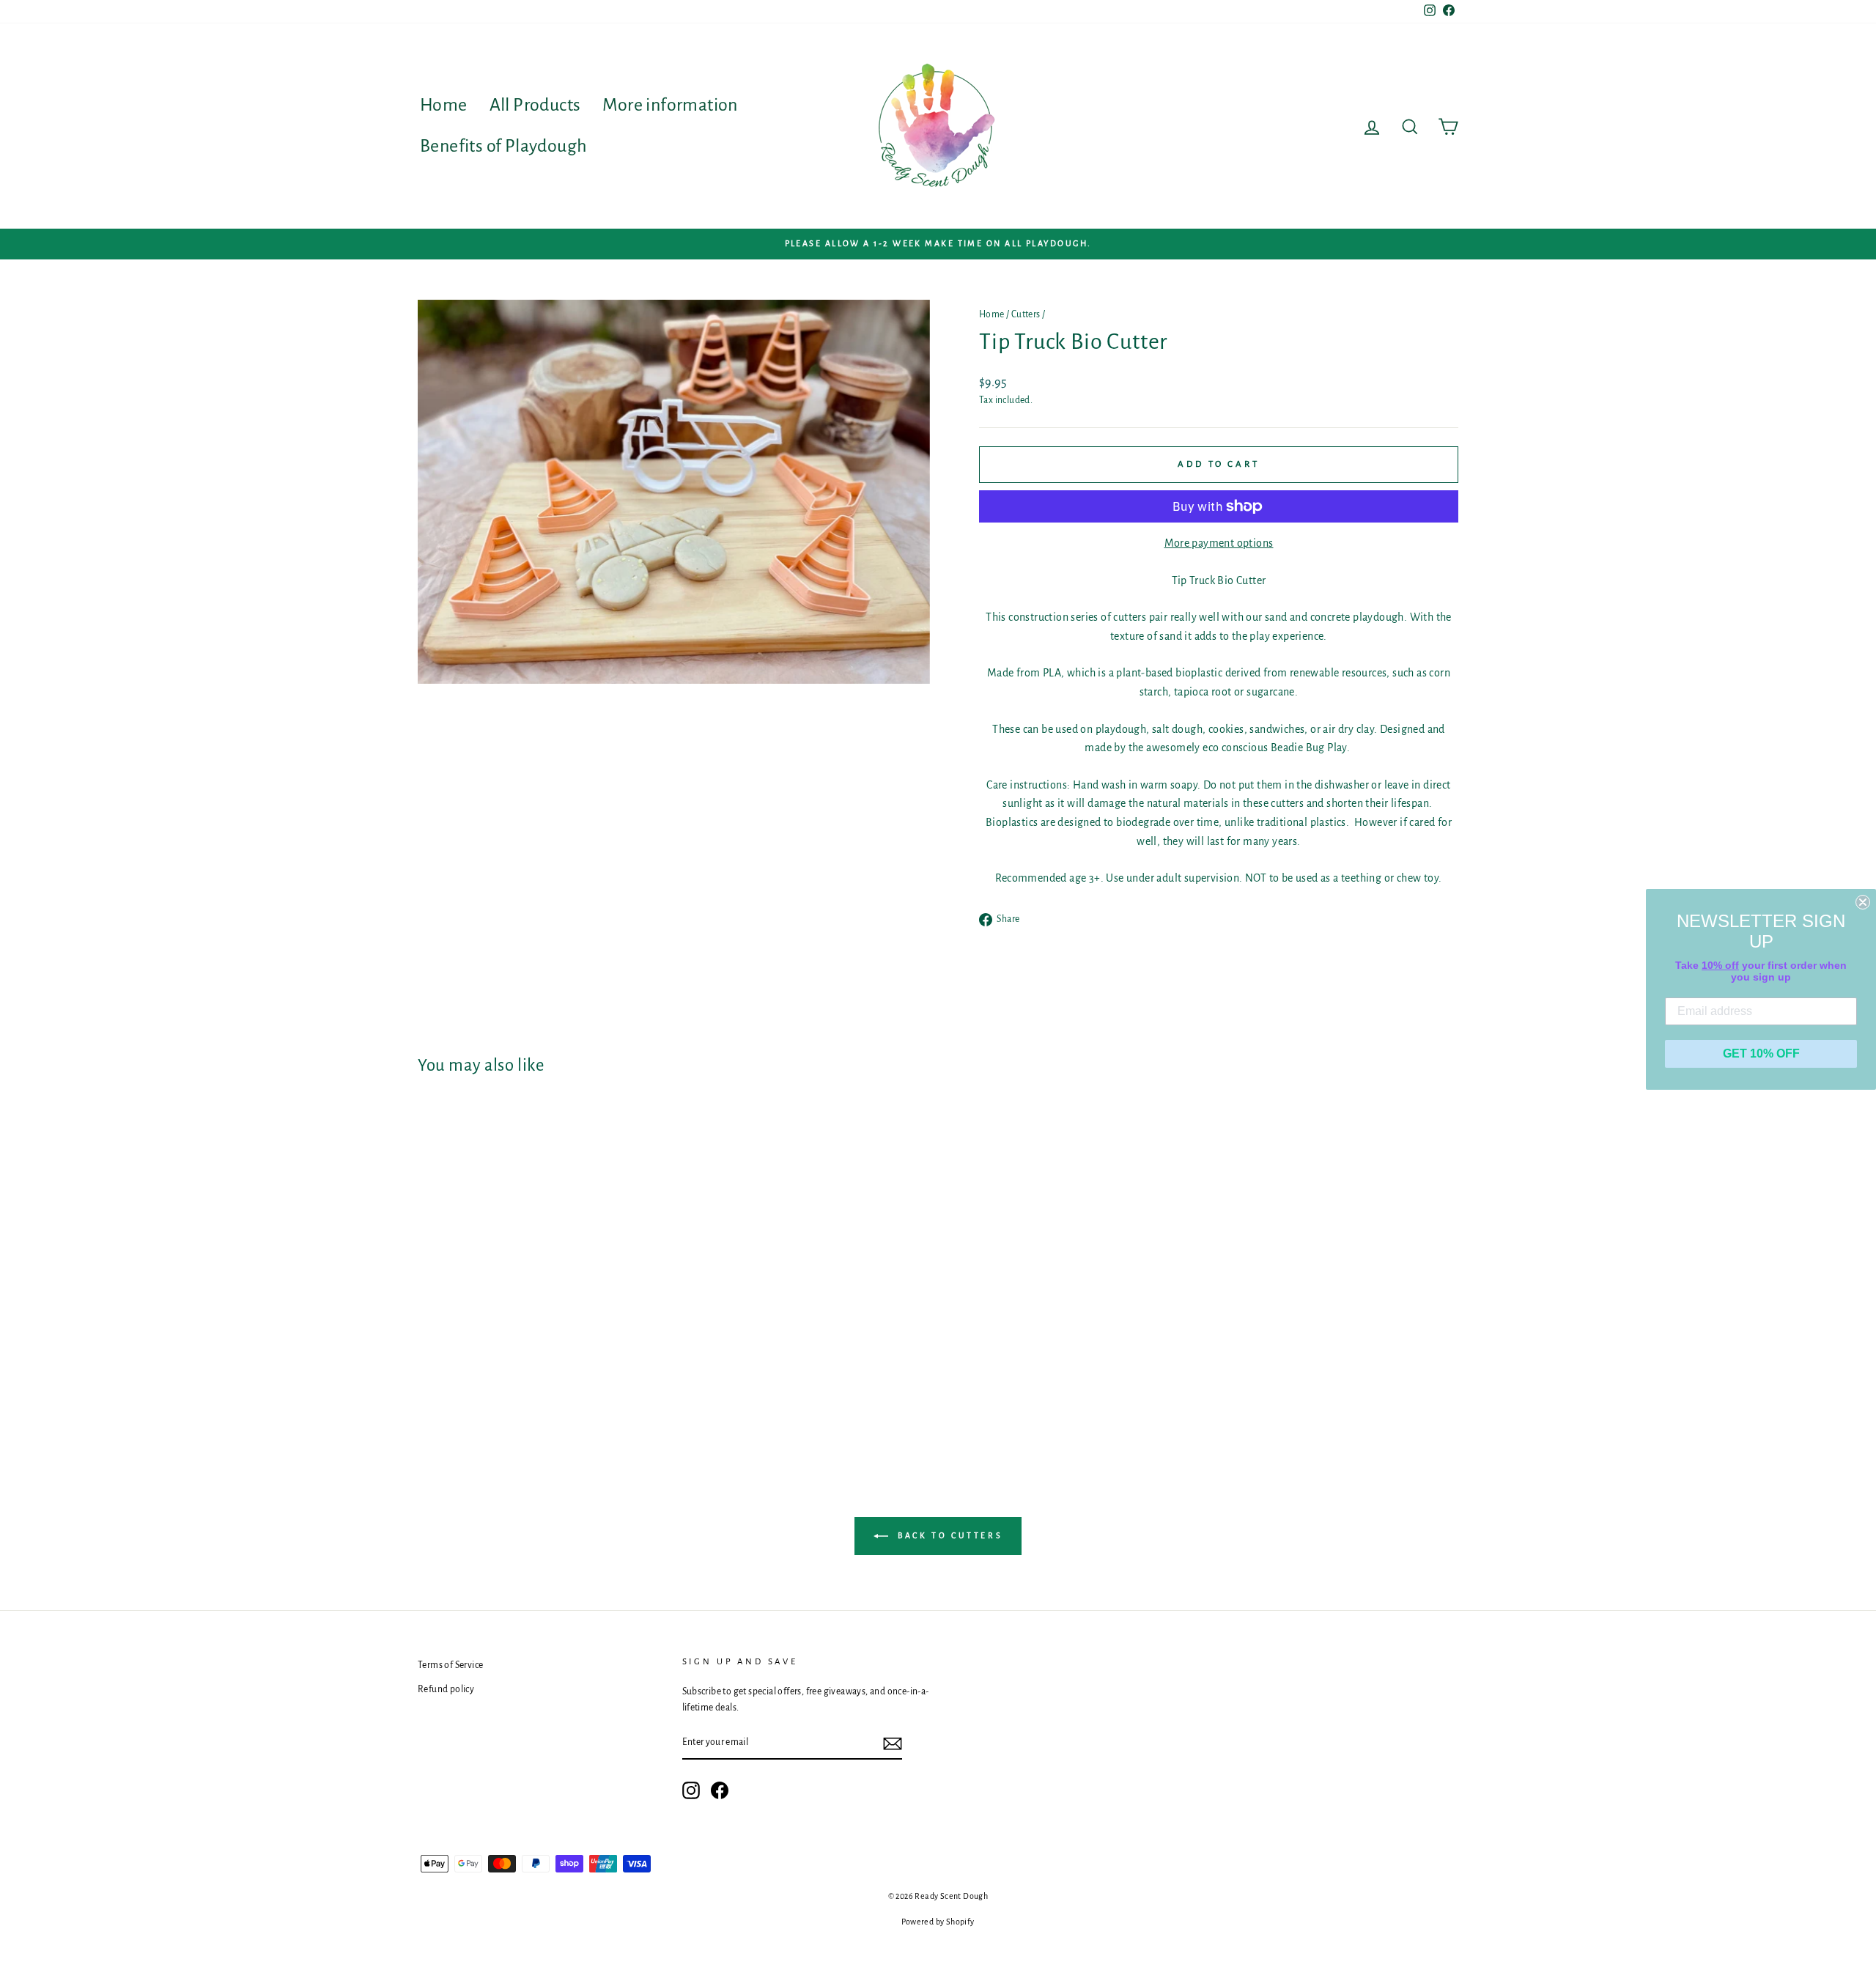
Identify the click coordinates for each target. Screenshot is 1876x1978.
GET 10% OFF (1761, 1053)
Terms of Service (450, 1665)
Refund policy (446, 1689)
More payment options (1219, 543)
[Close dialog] (1863, 902)
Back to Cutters (949, 1535)
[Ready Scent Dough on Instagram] (691, 1790)
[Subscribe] (893, 1743)
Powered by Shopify (938, 1922)
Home (444, 105)
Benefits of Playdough (503, 146)
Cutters (1026, 314)
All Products (535, 105)
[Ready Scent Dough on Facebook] (720, 1790)
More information (670, 105)
